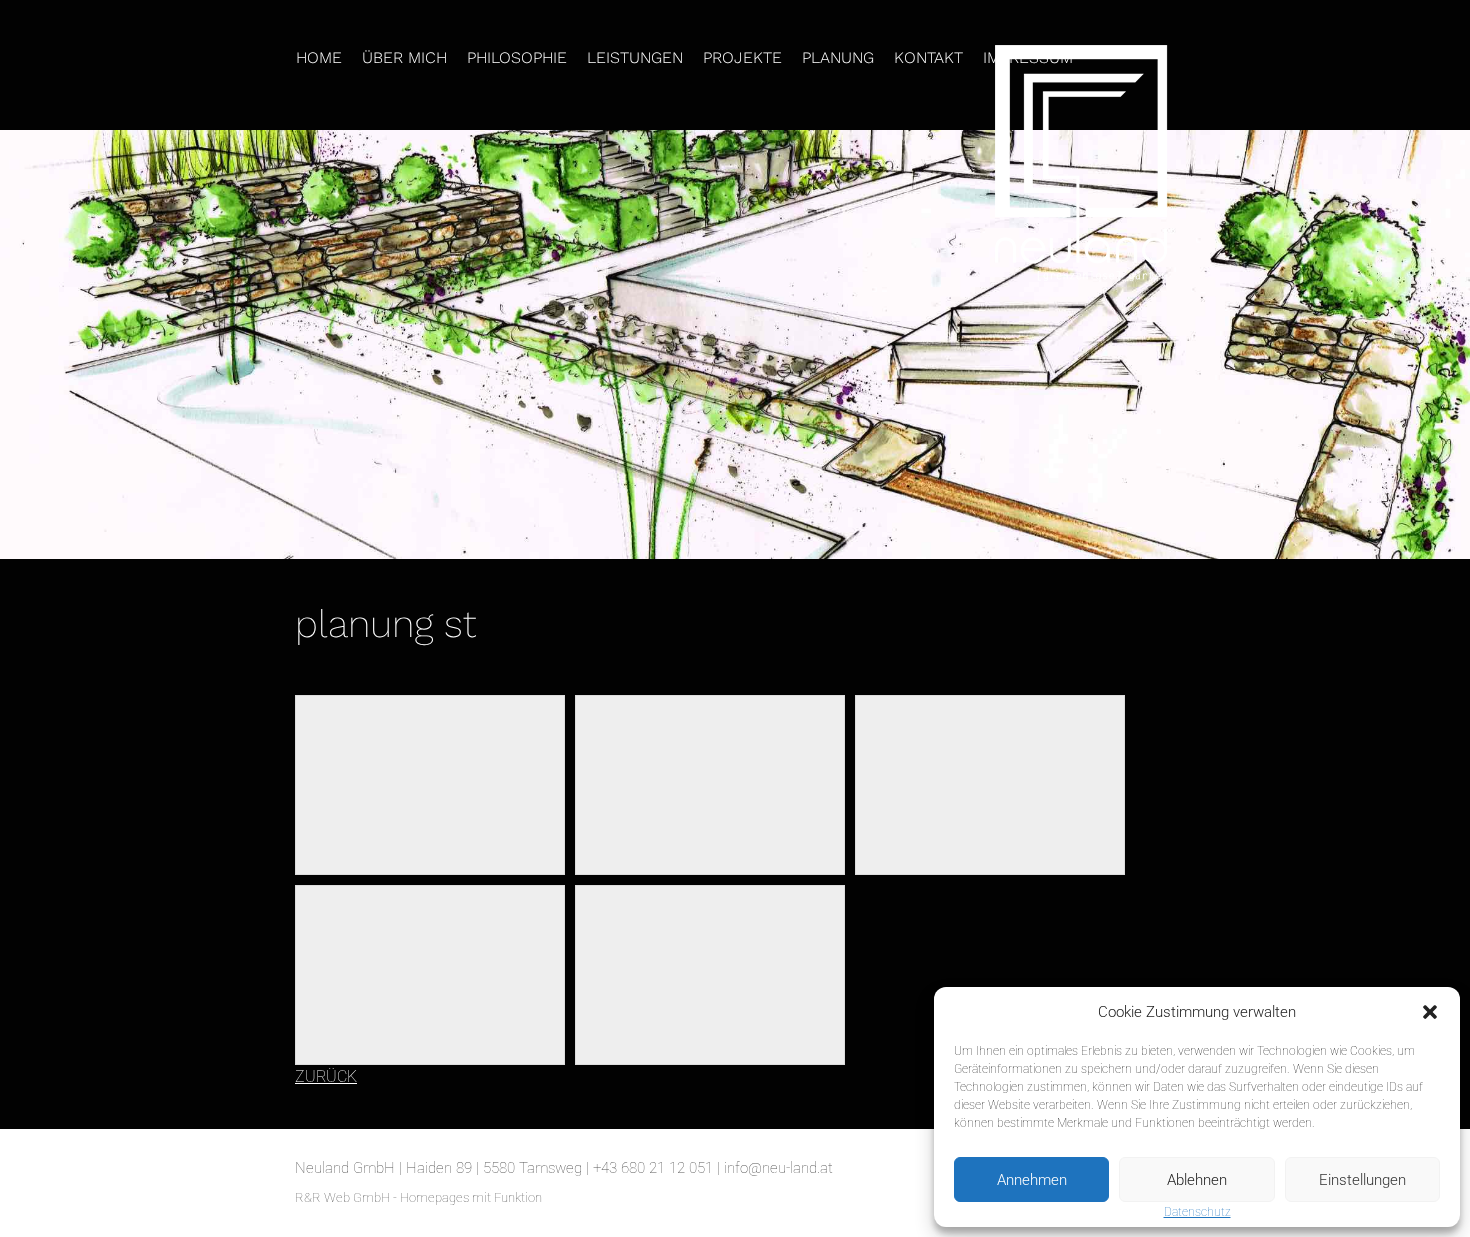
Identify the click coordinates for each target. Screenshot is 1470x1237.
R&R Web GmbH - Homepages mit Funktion (418, 1197)
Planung (838, 57)
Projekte (742, 57)
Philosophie (517, 57)
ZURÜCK (326, 1076)
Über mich (404, 57)
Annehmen (1032, 1180)
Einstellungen (1362, 1180)
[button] (1430, 1012)
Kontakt (928, 57)
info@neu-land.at (778, 1168)
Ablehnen (1197, 1180)
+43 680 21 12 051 (653, 1168)
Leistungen (635, 57)
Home (319, 57)
